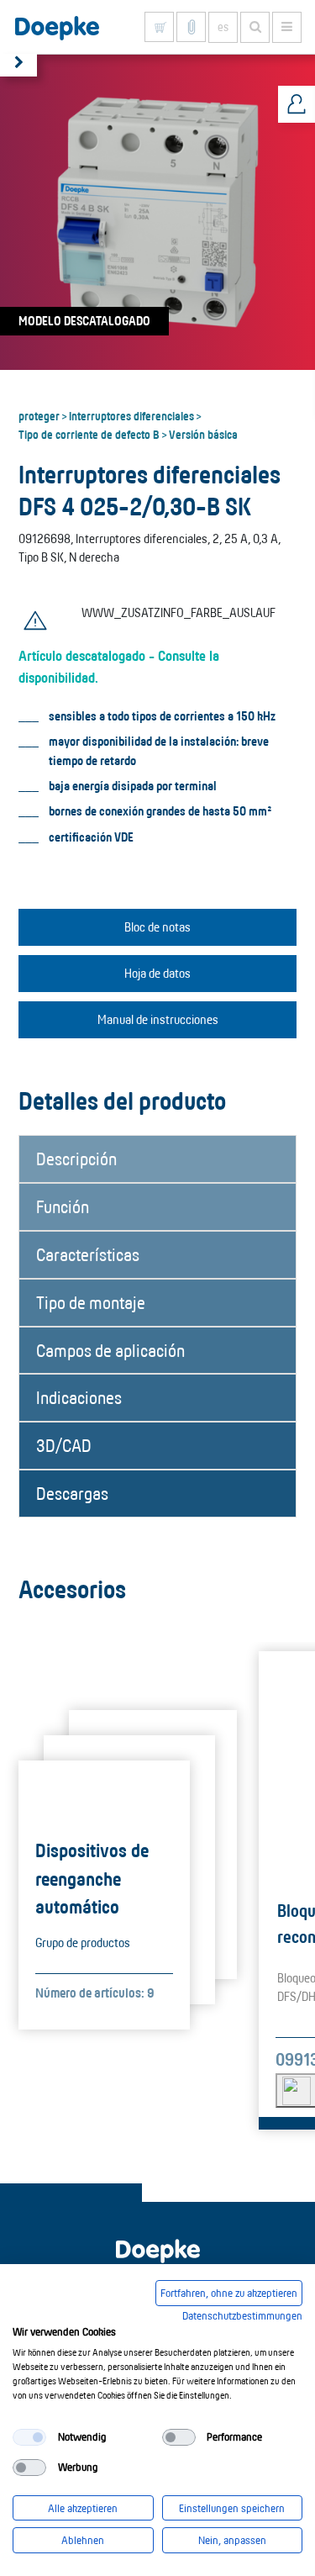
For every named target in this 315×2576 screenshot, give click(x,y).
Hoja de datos (157, 973)
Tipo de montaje (91, 1302)
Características (88, 1254)
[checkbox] (29, 2437)
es (223, 27)
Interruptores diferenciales (131, 415)
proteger (39, 415)
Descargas (72, 1493)
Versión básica (203, 434)
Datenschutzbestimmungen (242, 2315)
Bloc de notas (157, 927)
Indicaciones (79, 1397)
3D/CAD (64, 1445)
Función (63, 1206)
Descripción (76, 1159)
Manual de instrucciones (158, 1019)
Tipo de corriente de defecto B (89, 434)
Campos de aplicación (110, 1350)
